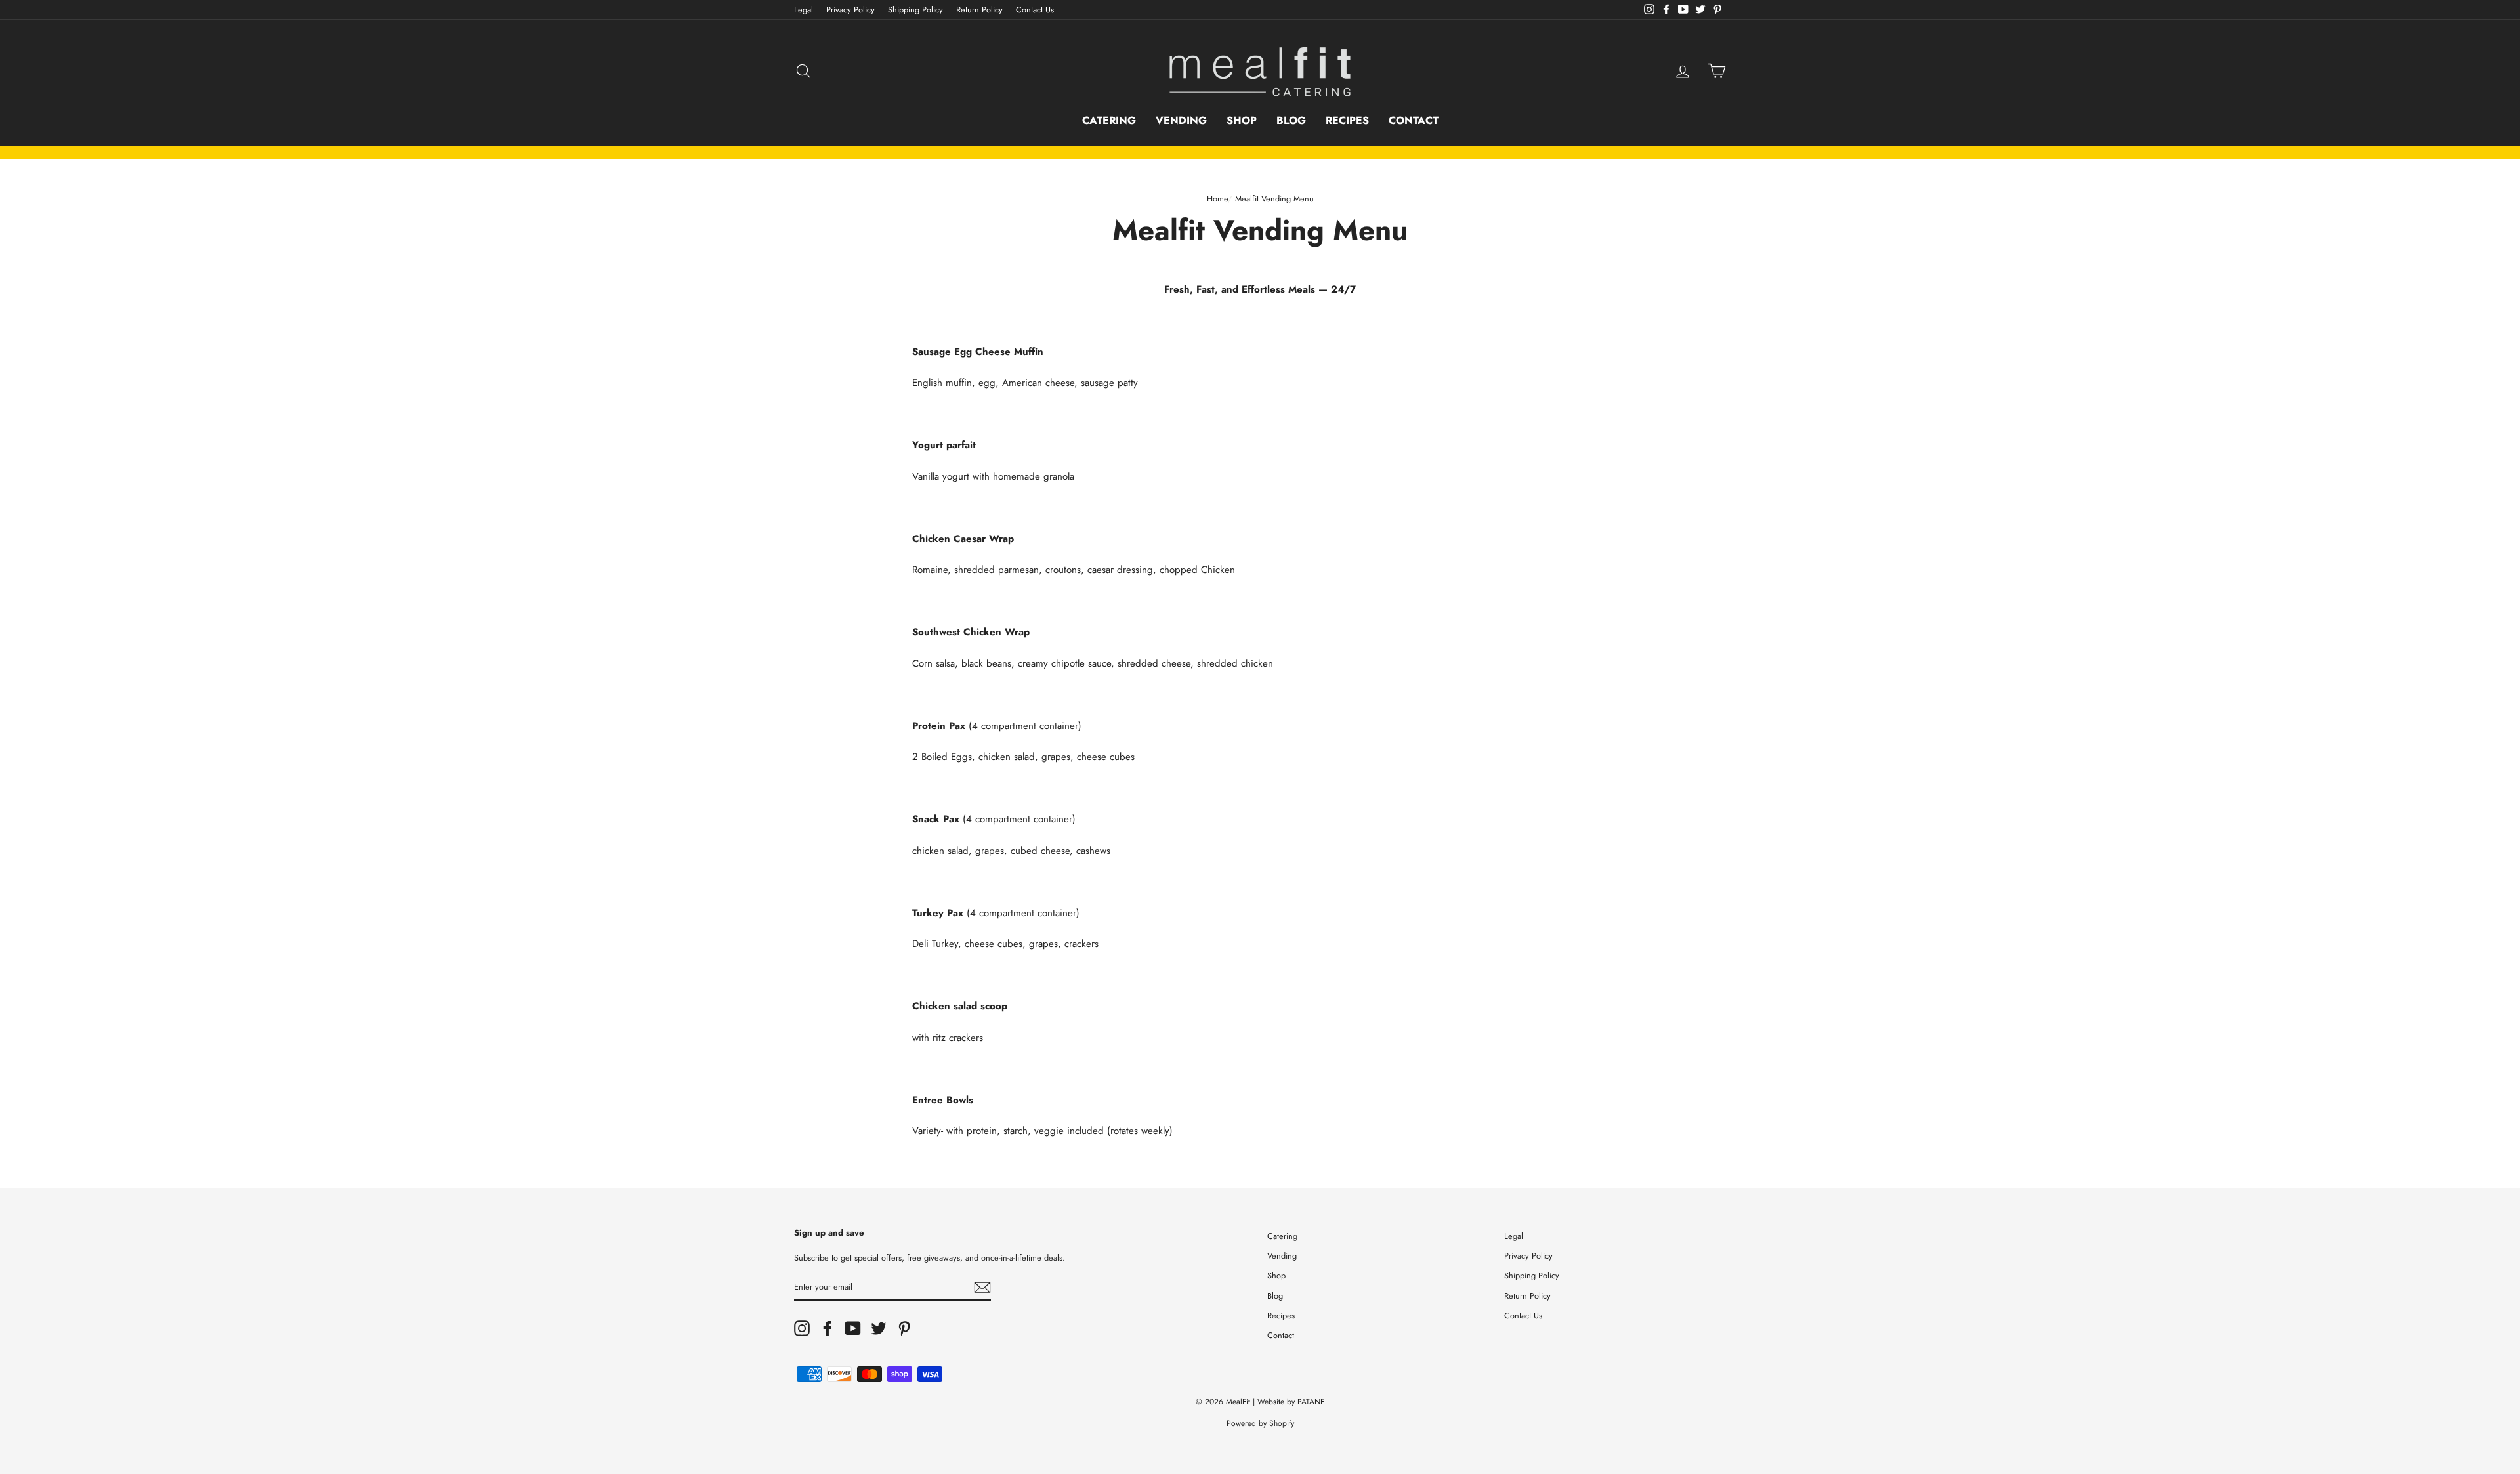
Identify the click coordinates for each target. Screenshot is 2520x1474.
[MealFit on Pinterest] (904, 1328)
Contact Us (1035, 10)
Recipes (1347, 120)
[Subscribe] (982, 1287)
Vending (1181, 120)
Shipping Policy (915, 10)
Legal (804, 10)
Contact (1414, 120)
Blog (1291, 120)
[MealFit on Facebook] (828, 1328)
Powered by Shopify (1260, 1423)
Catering (1109, 120)
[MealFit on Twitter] (879, 1328)
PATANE (1311, 1402)
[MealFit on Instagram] (802, 1328)
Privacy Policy (850, 10)
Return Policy (979, 10)
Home (1217, 199)
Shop (1242, 120)
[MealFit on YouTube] (853, 1328)
